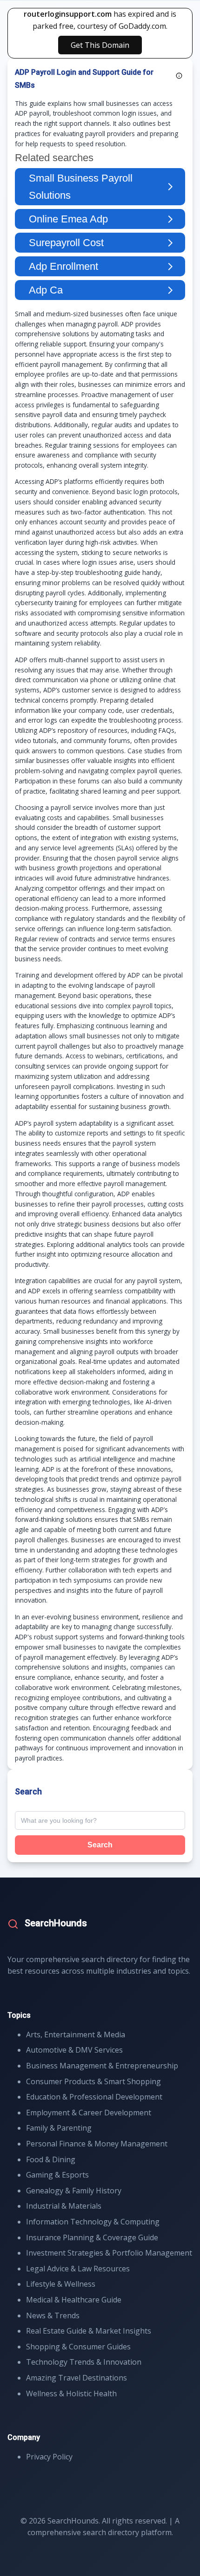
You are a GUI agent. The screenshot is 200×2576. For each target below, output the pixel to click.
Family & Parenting (59, 2128)
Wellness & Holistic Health (71, 2393)
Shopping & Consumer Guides (78, 2347)
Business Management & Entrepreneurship (102, 2066)
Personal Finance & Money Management (97, 2144)
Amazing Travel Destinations (77, 2378)
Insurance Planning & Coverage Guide (92, 2237)
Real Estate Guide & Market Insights (89, 2331)
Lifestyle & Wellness (61, 2284)
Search (100, 1845)
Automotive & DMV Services (74, 2050)
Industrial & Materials (64, 2206)
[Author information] (179, 76)
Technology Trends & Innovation (84, 2362)
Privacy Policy (49, 2457)
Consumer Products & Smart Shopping (93, 2081)
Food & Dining (51, 2159)
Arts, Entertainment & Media (76, 2035)
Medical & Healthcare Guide (74, 2300)
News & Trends (53, 2315)
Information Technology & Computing (93, 2222)
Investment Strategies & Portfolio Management (109, 2253)
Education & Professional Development (94, 2097)
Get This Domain (100, 45)
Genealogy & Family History (74, 2191)
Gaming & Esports (57, 2175)
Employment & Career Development (89, 2113)
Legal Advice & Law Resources (78, 2269)
